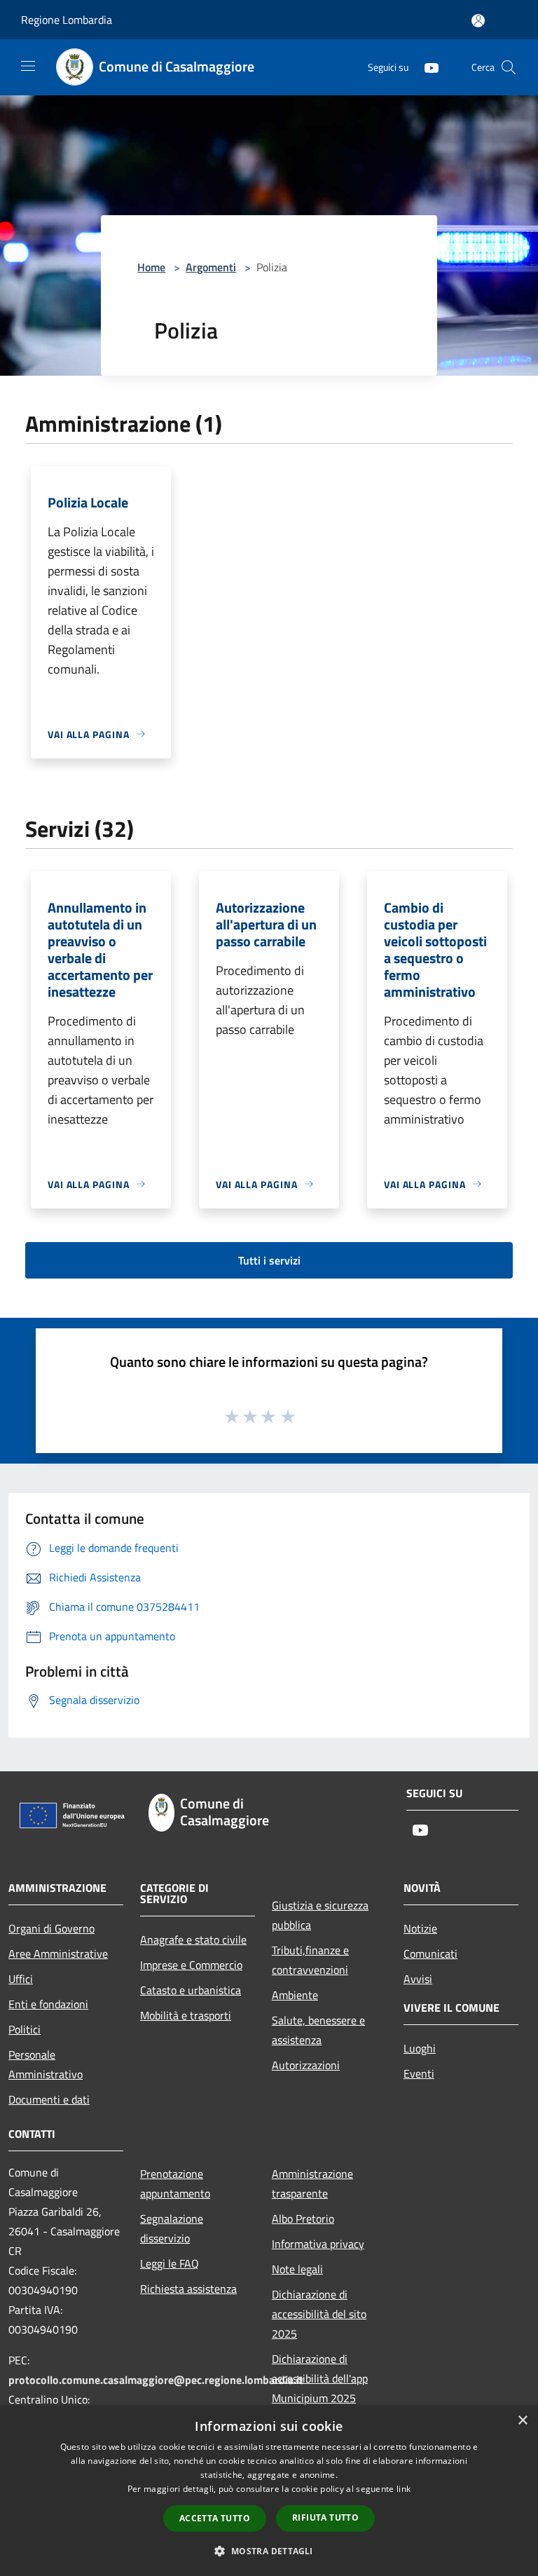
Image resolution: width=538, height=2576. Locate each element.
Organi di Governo (51, 1928)
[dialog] (269, 2491)
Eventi (419, 2073)
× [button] (522, 2421)
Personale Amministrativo (46, 2064)
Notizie (420, 1928)
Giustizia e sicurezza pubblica (320, 1915)
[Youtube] (426, 67)
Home (151, 267)
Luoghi (420, 2048)
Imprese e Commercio (191, 1965)
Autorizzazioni (306, 2065)
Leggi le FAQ (170, 2263)
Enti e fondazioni (48, 2004)
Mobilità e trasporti (186, 2015)
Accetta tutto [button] (215, 2518)
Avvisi (418, 1979)
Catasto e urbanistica (191, 1990)
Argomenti (211, 267)
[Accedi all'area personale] (478, 21)
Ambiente (295, 1995)
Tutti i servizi (269, 1260)
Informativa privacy (318, 2244)
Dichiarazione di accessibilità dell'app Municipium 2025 (320, 2378)
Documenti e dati (49, 2099)
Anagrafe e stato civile (193, 1940)
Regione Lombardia (67, 20)
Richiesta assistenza (188, 2289)
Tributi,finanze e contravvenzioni (310, 1960)
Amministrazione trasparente (312, 2183)
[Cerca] (509, 67)
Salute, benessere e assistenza (318, 2030)
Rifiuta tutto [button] (325, 2517)
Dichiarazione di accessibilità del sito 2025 (319, 2314)
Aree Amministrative (58, 1954)
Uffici (21, 1979)
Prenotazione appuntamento (175, 2183)
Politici (25, 2029)
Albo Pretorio (303, 2219)
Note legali (297, 2269)
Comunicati (430, 1954)
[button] (269, 2551)
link (403, 2489)
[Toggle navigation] (28, 66)
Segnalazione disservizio (172, 2228)
